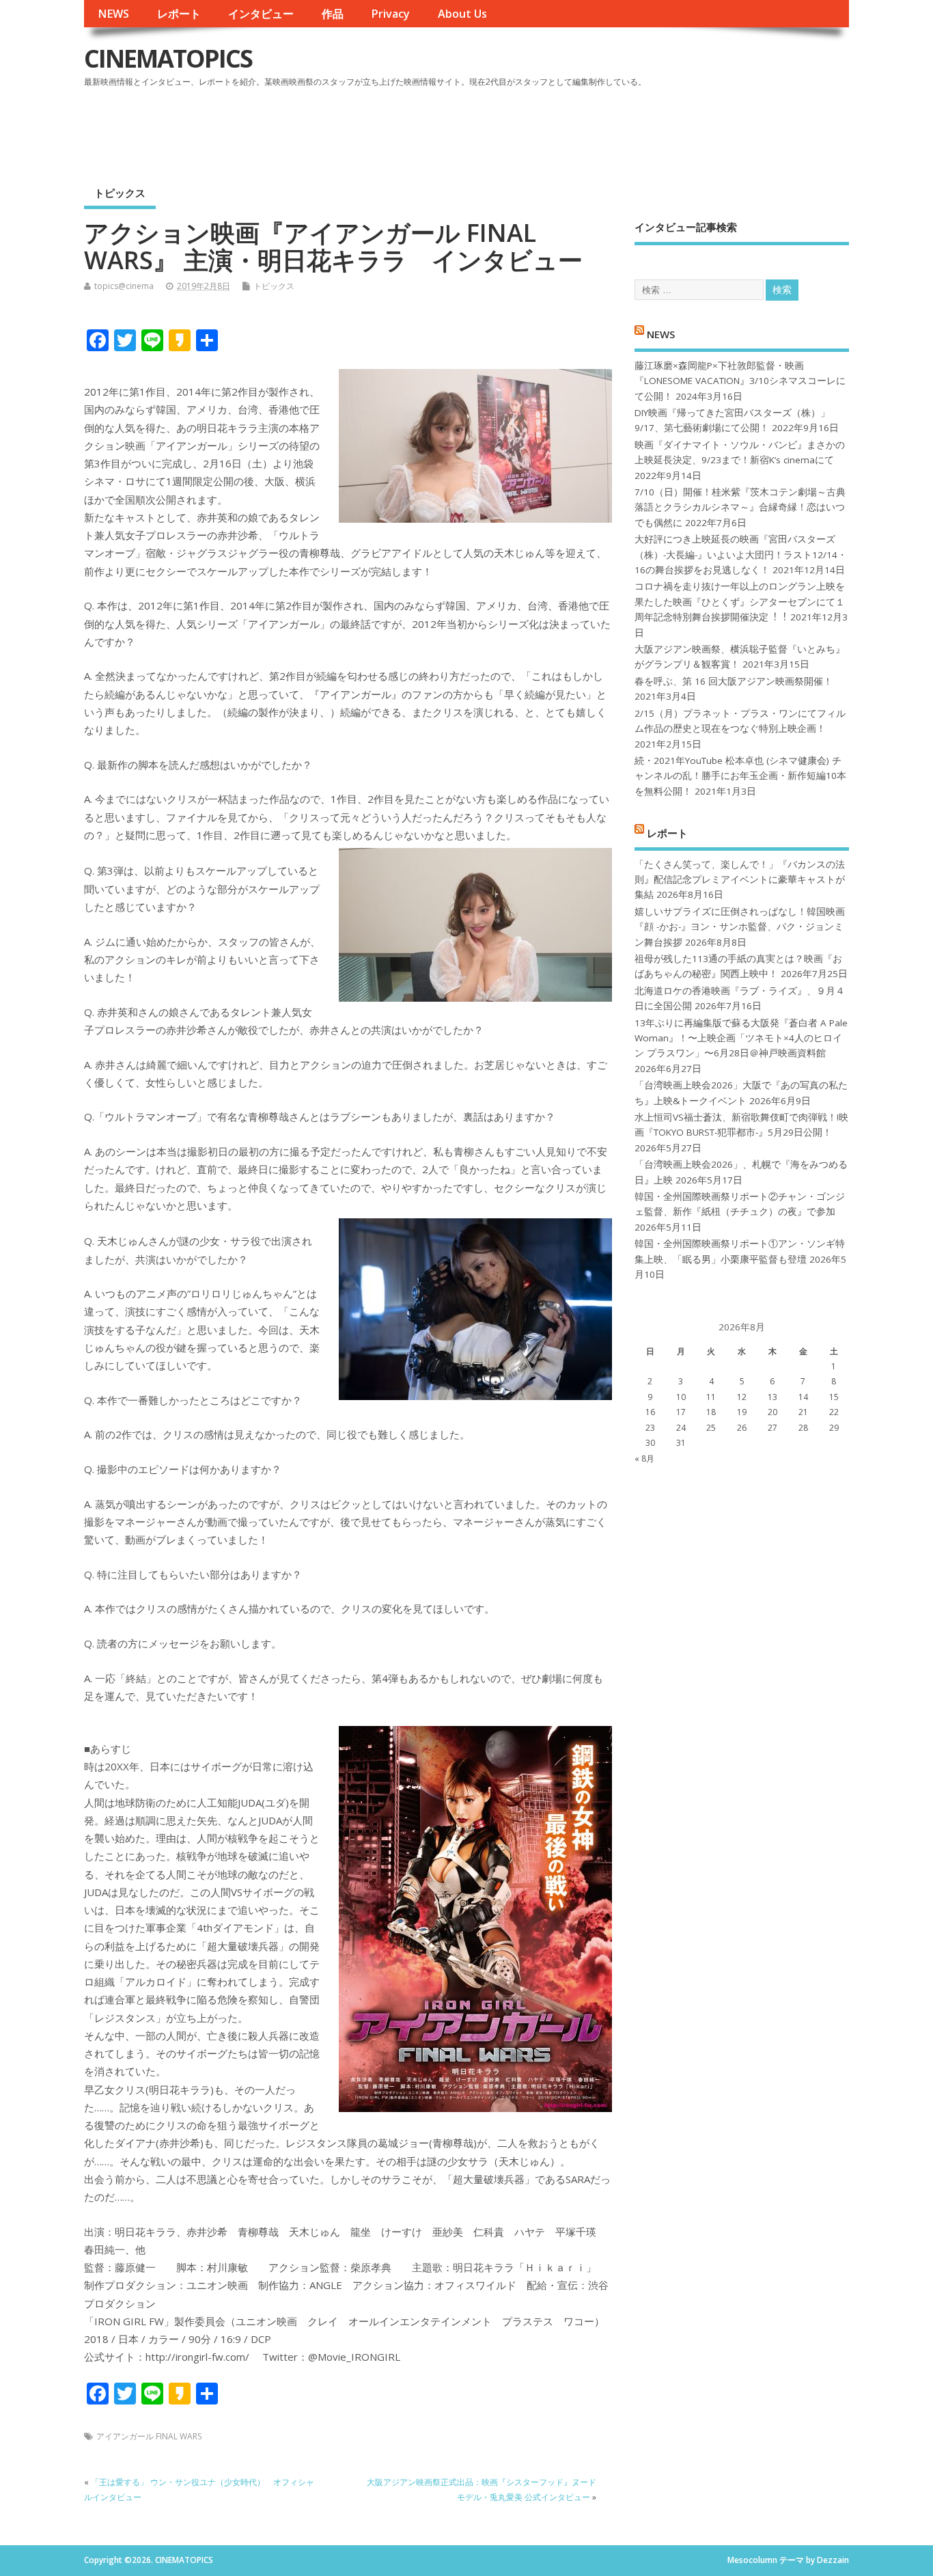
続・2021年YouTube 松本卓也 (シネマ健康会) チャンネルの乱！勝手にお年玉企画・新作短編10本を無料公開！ (740, 776)
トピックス (120, 193)
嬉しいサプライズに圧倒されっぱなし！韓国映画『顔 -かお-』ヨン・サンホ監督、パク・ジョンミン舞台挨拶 (740, 927)
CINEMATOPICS (168, 58)
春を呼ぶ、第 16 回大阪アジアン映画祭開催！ (734, 681)
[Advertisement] (589, 129)
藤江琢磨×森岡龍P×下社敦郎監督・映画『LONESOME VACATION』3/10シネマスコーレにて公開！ (740, 381)
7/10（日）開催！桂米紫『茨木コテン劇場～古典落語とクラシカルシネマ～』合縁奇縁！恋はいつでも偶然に (740, 507)
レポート (179, 14)
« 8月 (644, 1458)
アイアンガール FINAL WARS (149, 2436)
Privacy (390, 14)
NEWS (113, 14)
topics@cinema (124, 286)
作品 (333, 14)
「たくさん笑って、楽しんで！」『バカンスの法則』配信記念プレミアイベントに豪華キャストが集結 (740, 880)
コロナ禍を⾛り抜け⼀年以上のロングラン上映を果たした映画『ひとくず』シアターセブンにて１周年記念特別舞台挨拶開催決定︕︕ (740, 602)
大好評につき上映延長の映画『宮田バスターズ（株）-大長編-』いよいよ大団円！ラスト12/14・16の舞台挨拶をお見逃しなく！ (741, 554)
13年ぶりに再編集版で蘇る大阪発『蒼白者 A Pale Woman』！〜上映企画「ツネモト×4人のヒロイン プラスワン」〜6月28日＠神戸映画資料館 (741, 1038)
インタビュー (261, 14)
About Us (462, 14)
